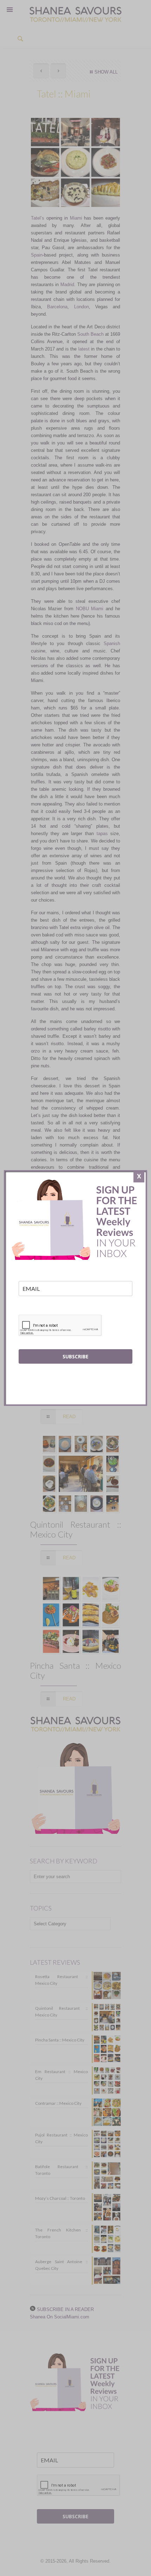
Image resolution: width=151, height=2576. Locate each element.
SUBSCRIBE (75, 1356)
